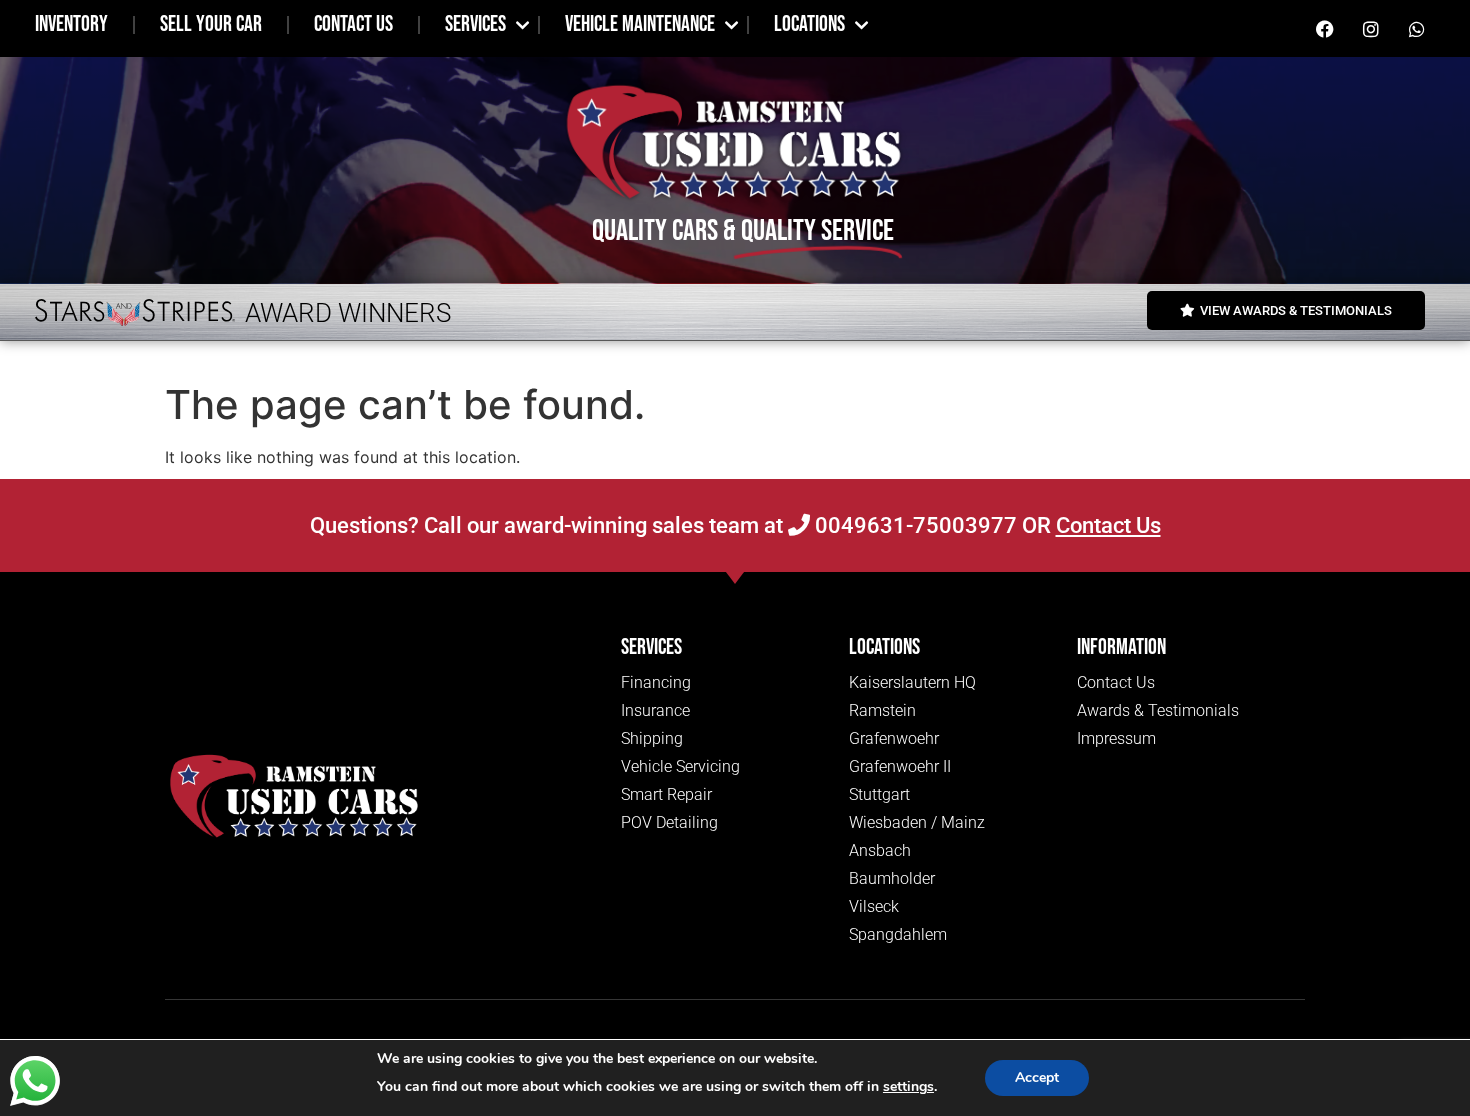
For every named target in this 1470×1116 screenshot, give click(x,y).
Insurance (655, 710)
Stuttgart (879, 794)
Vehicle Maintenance (640, 24)
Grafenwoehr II (900, 766)
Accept (1037, 1077)
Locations (809, 24)
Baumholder (892, 878)
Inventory (71, 24)
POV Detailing (669, 822)
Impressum (1116, 738)
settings (908, 1087)
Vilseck (874, 906)
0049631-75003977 (913, 525)
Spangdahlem (898, 934)
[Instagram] (1371, 29)
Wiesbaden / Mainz (917, 822)
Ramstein (882, 710)
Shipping (652, 738)
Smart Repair (666, 794)
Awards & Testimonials (1158, 710)
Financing (656, 682)
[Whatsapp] (1417, 29)
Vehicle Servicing (680, 766)
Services (475, 24)
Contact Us (353, 24)
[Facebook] (1325, 29)
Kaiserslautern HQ (912, 682)
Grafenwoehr (894, 738)
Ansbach (880, 850)
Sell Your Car (211, 24)
